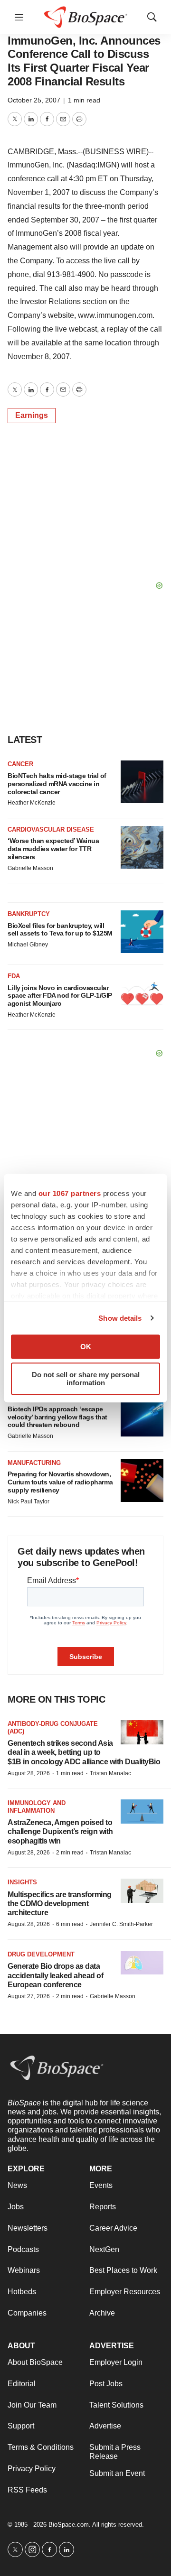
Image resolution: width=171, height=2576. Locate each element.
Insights (22, 1882)
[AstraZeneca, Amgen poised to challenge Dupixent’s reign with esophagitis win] (142, 1812)
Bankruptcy (29, 914)
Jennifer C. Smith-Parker (121, 1924)
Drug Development (41, 1954)
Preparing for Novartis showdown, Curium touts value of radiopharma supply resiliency (60, 1482)
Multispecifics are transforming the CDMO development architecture (60, 1904)
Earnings (32, 415)
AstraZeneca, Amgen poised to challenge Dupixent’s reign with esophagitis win (60, 1831)
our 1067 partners (70, 1193)
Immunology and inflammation (37, 1807)
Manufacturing (34, 1463)
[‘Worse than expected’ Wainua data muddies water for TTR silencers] (142, 847)
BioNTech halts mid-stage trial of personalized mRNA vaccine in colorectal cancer (57, 784)
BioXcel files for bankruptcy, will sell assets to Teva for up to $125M (60, 930)
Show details (120, 1318)
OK (86, 1347)
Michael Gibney (28, 945)
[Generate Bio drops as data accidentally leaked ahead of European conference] (142, 1963)
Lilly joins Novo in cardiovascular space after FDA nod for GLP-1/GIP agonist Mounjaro (60, 996)
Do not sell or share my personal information (86, 1379)
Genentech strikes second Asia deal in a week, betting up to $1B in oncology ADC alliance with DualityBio (84, 1752)
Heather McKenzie (32, 803)
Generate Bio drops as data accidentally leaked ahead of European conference (55, 1975)
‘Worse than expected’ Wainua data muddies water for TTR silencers (53, 849)
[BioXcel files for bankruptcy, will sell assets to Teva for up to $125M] (142, 932)
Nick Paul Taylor (28, 1501)
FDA (14, 976)
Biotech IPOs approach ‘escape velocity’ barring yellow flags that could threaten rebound (57, 1417)
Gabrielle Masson (30, 868)
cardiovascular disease (51, 829)
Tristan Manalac (110, 1773)
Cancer (20, 764)
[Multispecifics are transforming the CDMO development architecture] (142, 1891)
